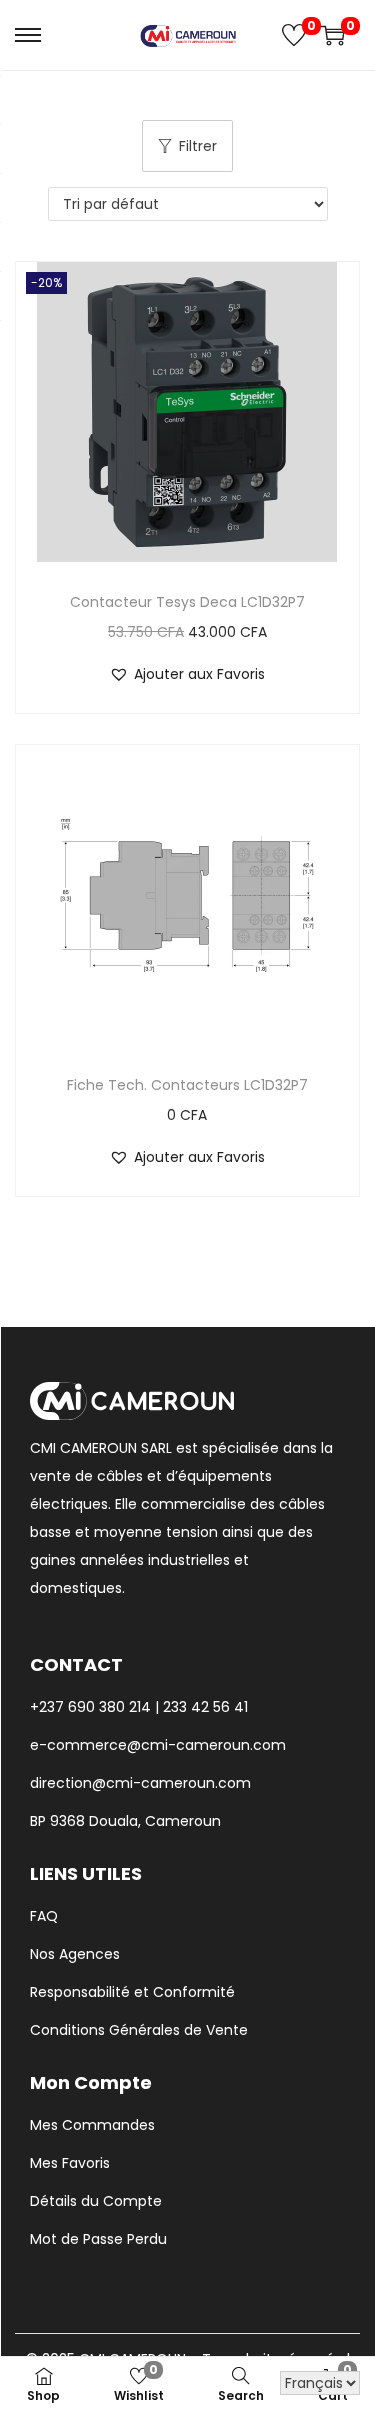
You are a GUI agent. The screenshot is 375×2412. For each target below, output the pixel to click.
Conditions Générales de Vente (139, 2030)
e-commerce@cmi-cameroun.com (158, 1745)
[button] (187, 674)
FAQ (44, 1916)
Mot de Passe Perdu (98, 2239)
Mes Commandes (92, 2125)
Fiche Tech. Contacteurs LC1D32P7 (187, 1085)
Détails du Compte (96, 2201)
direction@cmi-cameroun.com (140, 1783)
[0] (294, 35)
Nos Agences (75, 1954)
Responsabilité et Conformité (132, 1992)
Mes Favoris (70, 2163)
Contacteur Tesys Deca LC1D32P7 (187, 602)
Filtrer (198, 146)
